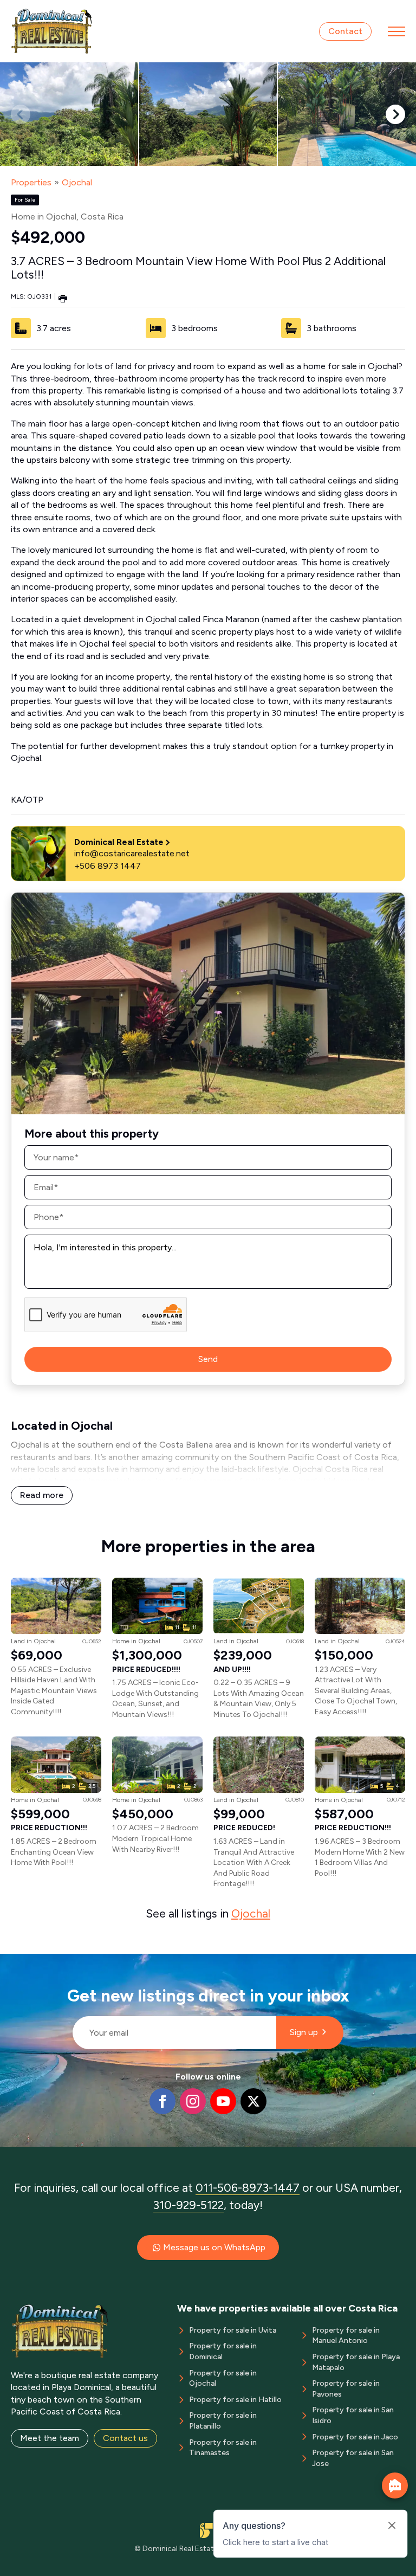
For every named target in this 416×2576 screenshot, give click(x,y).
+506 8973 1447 (108, 866)
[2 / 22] (208, 114)
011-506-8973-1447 (248, 2188)
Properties (31, 182)
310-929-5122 (188, 2205)
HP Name (68, 1962)
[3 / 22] (347, 114)
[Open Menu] (396, 31)
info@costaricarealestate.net (132, 853)
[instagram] (193, 2101)
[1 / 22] (69, 114)
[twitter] (253, 2101)
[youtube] (223, 2101)
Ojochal (77, 182)
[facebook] (162, 2101)
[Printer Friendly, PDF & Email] (63, 298)
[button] (395, 114)
